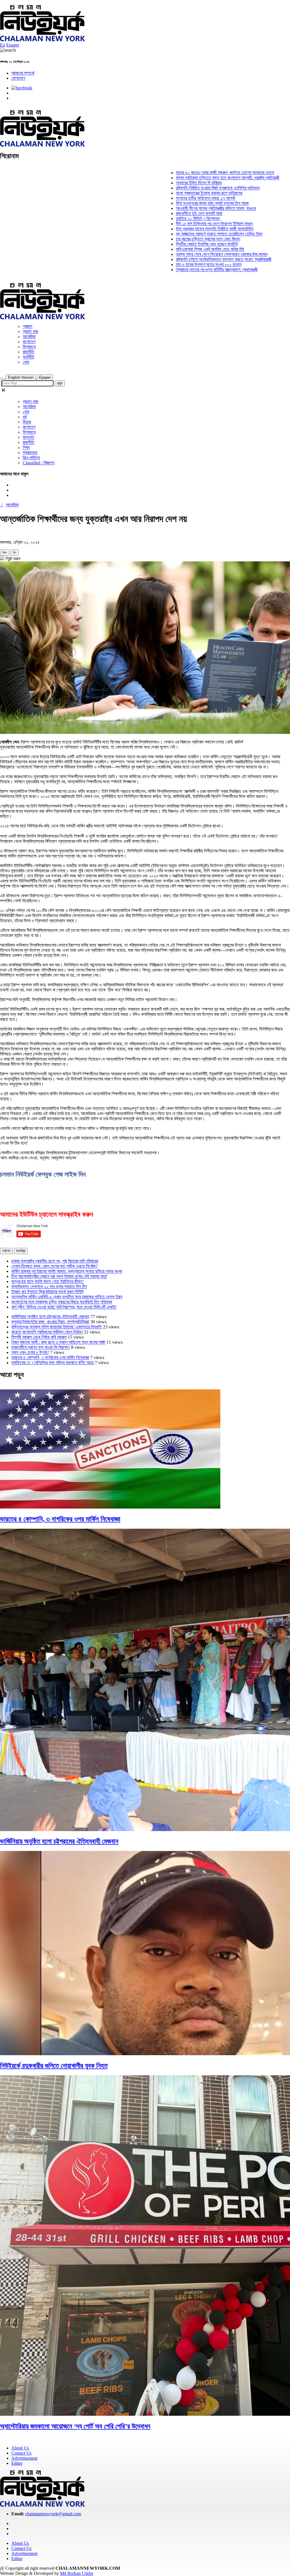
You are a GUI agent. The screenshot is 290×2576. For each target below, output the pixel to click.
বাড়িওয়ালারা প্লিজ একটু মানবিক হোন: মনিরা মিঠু (167, 249)
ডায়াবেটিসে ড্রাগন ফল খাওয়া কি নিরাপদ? (41, 1347)
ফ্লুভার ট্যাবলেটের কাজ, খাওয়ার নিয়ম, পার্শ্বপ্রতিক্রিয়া (50, 1322)
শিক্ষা (26, 447)
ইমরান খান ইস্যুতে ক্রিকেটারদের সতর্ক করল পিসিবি (47, 1292)
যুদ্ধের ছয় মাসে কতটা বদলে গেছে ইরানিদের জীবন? (47, 1281)
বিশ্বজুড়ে (29, 347)
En (3, 45)
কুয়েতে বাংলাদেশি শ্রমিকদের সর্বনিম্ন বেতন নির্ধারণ (47, 1332)
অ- (15, 552)
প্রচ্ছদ (27, 326)
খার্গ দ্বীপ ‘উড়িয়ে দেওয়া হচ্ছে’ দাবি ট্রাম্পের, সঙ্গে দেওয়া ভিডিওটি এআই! (64, 1307)
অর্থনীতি (28, 357)
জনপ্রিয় (21, 1251)
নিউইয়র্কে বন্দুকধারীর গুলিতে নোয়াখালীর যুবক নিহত (54, 2066)
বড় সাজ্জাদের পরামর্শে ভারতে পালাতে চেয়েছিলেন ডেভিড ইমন (176, 234)
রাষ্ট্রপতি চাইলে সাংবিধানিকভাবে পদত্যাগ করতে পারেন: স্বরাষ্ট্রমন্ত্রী (180, 259)
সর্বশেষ (6, 1251)
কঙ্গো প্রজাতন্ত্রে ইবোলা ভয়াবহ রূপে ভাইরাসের (166, 193)
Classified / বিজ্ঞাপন (39, 463)
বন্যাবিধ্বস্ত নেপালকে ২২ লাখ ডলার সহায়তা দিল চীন (49, 1287)
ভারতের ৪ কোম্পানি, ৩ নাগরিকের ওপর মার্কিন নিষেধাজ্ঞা (50, 1357)
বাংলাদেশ (29, 342)
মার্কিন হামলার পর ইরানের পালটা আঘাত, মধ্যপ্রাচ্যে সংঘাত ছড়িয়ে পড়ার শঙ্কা (67, 1271)
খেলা (26, 362)
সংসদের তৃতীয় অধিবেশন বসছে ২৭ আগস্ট (162, 198)
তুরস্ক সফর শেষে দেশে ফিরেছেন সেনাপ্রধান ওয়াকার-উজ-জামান (178, 254)
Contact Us (21, 2453)
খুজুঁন (60, 383)
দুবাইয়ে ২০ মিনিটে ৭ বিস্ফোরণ (155, 219)
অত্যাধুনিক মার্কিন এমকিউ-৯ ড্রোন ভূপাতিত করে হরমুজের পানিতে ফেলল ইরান (67, 1297)
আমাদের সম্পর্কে (23, 73)
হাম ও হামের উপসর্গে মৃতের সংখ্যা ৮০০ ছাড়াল (165, 265)
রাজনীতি (28, 352)
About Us (20, 2448)
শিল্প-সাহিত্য (31, 458)
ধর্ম (25, 417)
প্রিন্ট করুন (12, 559)
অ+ (5, 552)
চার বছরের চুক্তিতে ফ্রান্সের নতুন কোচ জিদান (165, 239)
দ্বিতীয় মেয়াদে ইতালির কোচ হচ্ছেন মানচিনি (164, 244)
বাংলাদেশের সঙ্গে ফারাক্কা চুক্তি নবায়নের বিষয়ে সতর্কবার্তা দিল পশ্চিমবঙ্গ (62, 1302)
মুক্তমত (28, 437)
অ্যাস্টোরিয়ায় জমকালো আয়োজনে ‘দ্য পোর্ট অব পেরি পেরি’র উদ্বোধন (75, 2426)
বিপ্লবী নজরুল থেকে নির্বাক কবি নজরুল (39, 1337)
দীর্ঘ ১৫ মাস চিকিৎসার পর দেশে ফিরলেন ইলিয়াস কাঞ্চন (171, 224)
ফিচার (27, 422)
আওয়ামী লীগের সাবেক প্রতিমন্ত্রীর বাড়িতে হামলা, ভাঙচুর (172, 208)
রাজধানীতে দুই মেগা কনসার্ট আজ (156, 213)
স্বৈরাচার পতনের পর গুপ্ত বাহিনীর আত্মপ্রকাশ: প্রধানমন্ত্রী (173, 270)
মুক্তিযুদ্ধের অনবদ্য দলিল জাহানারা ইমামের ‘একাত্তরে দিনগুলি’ (57, 1327)
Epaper (13, 45)
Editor (17, 2463)
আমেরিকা (29, 337)
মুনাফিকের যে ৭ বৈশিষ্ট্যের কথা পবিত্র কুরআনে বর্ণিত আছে (53, 1363)
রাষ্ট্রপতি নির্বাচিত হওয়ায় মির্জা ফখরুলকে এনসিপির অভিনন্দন (174, 188)
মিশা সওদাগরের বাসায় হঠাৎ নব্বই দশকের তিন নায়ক (169, 203)
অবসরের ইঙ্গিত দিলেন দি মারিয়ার (155, 183)
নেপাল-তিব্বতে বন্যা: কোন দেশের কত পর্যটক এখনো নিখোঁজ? (55, 1266)
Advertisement (24, 2458)
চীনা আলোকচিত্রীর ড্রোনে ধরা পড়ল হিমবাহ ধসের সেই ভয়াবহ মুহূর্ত (59, 1276)
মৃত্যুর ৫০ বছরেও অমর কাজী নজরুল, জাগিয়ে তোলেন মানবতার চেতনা (182, 173)
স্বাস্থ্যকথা (30, 453)
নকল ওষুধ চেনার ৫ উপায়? (30, 1352)
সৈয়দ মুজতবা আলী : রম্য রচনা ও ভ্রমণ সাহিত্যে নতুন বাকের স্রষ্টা (58, 1342)
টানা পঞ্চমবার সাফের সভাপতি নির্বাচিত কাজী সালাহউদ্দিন (171, 229)
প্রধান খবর (30, 331)
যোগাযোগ (18, 78)
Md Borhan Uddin (77, 2573)
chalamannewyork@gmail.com (53, 2514)
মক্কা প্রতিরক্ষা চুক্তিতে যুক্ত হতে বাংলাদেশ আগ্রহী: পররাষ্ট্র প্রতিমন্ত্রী (184, 178)
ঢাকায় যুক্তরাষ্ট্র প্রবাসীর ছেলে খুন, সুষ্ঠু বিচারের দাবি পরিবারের (55, 1261)
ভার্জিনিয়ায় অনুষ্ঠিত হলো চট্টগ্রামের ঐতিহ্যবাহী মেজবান (50, 1317)
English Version (21, 377)
